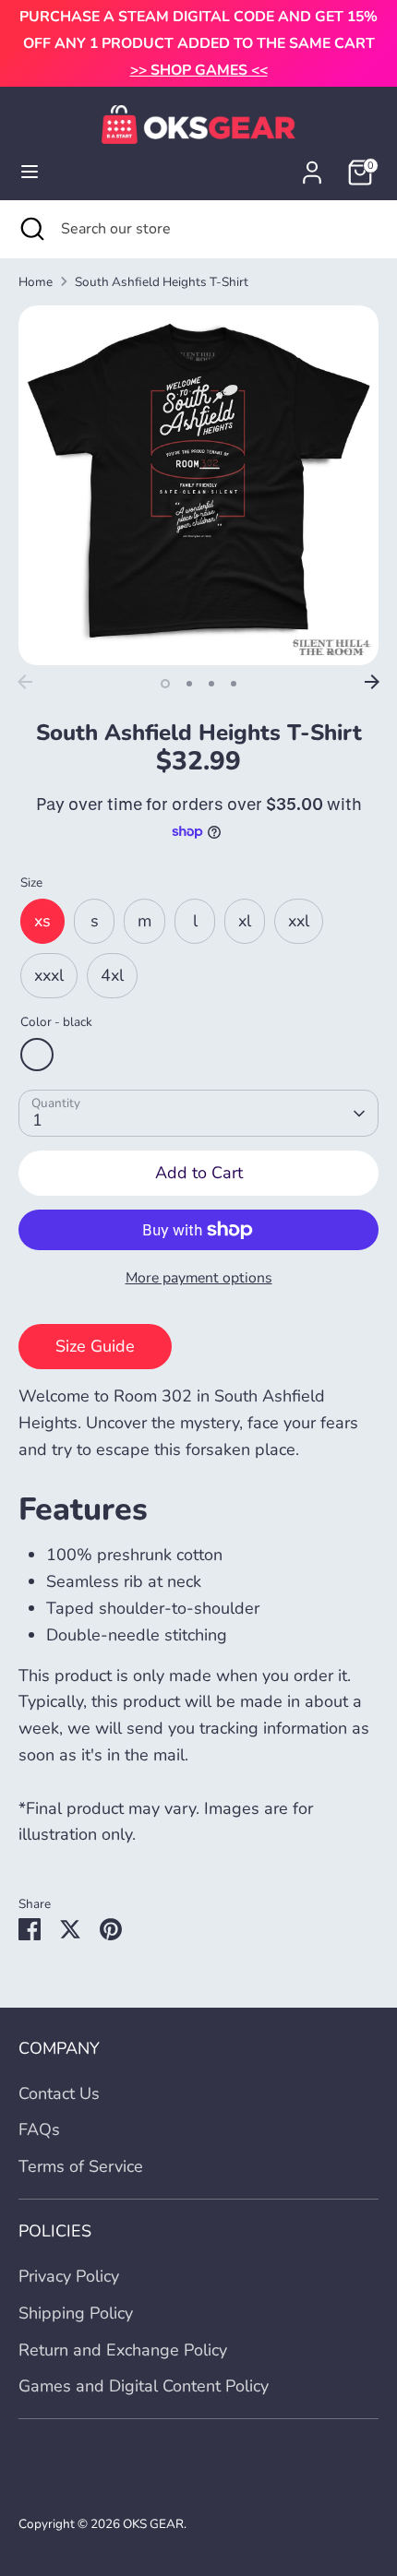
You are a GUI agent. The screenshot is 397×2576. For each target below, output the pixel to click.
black (37, 1055)
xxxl (49, 975)
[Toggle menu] (30, 172)
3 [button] (211, 684)
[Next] (372, 682)
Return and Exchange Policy (123, 2350)
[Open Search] (30, 229)
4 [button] (234, 684)
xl (245, 921)
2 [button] (189, 684)
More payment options (199, 1278)
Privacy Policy (69, 2276)
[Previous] (25, 682)
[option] (198, 485)
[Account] (312, 167)
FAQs (39, 2129)
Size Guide (95, 1346)
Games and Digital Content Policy (144, 2386)
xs (42, 921)
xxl (299, 921)
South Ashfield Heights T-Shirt (162, 282)
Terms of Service (81, 2166)
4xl (112, 975)
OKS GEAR (153, 2524)
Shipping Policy (76, 2313)
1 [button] (165, 684)
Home (36, 282)
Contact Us (59, 2093)
